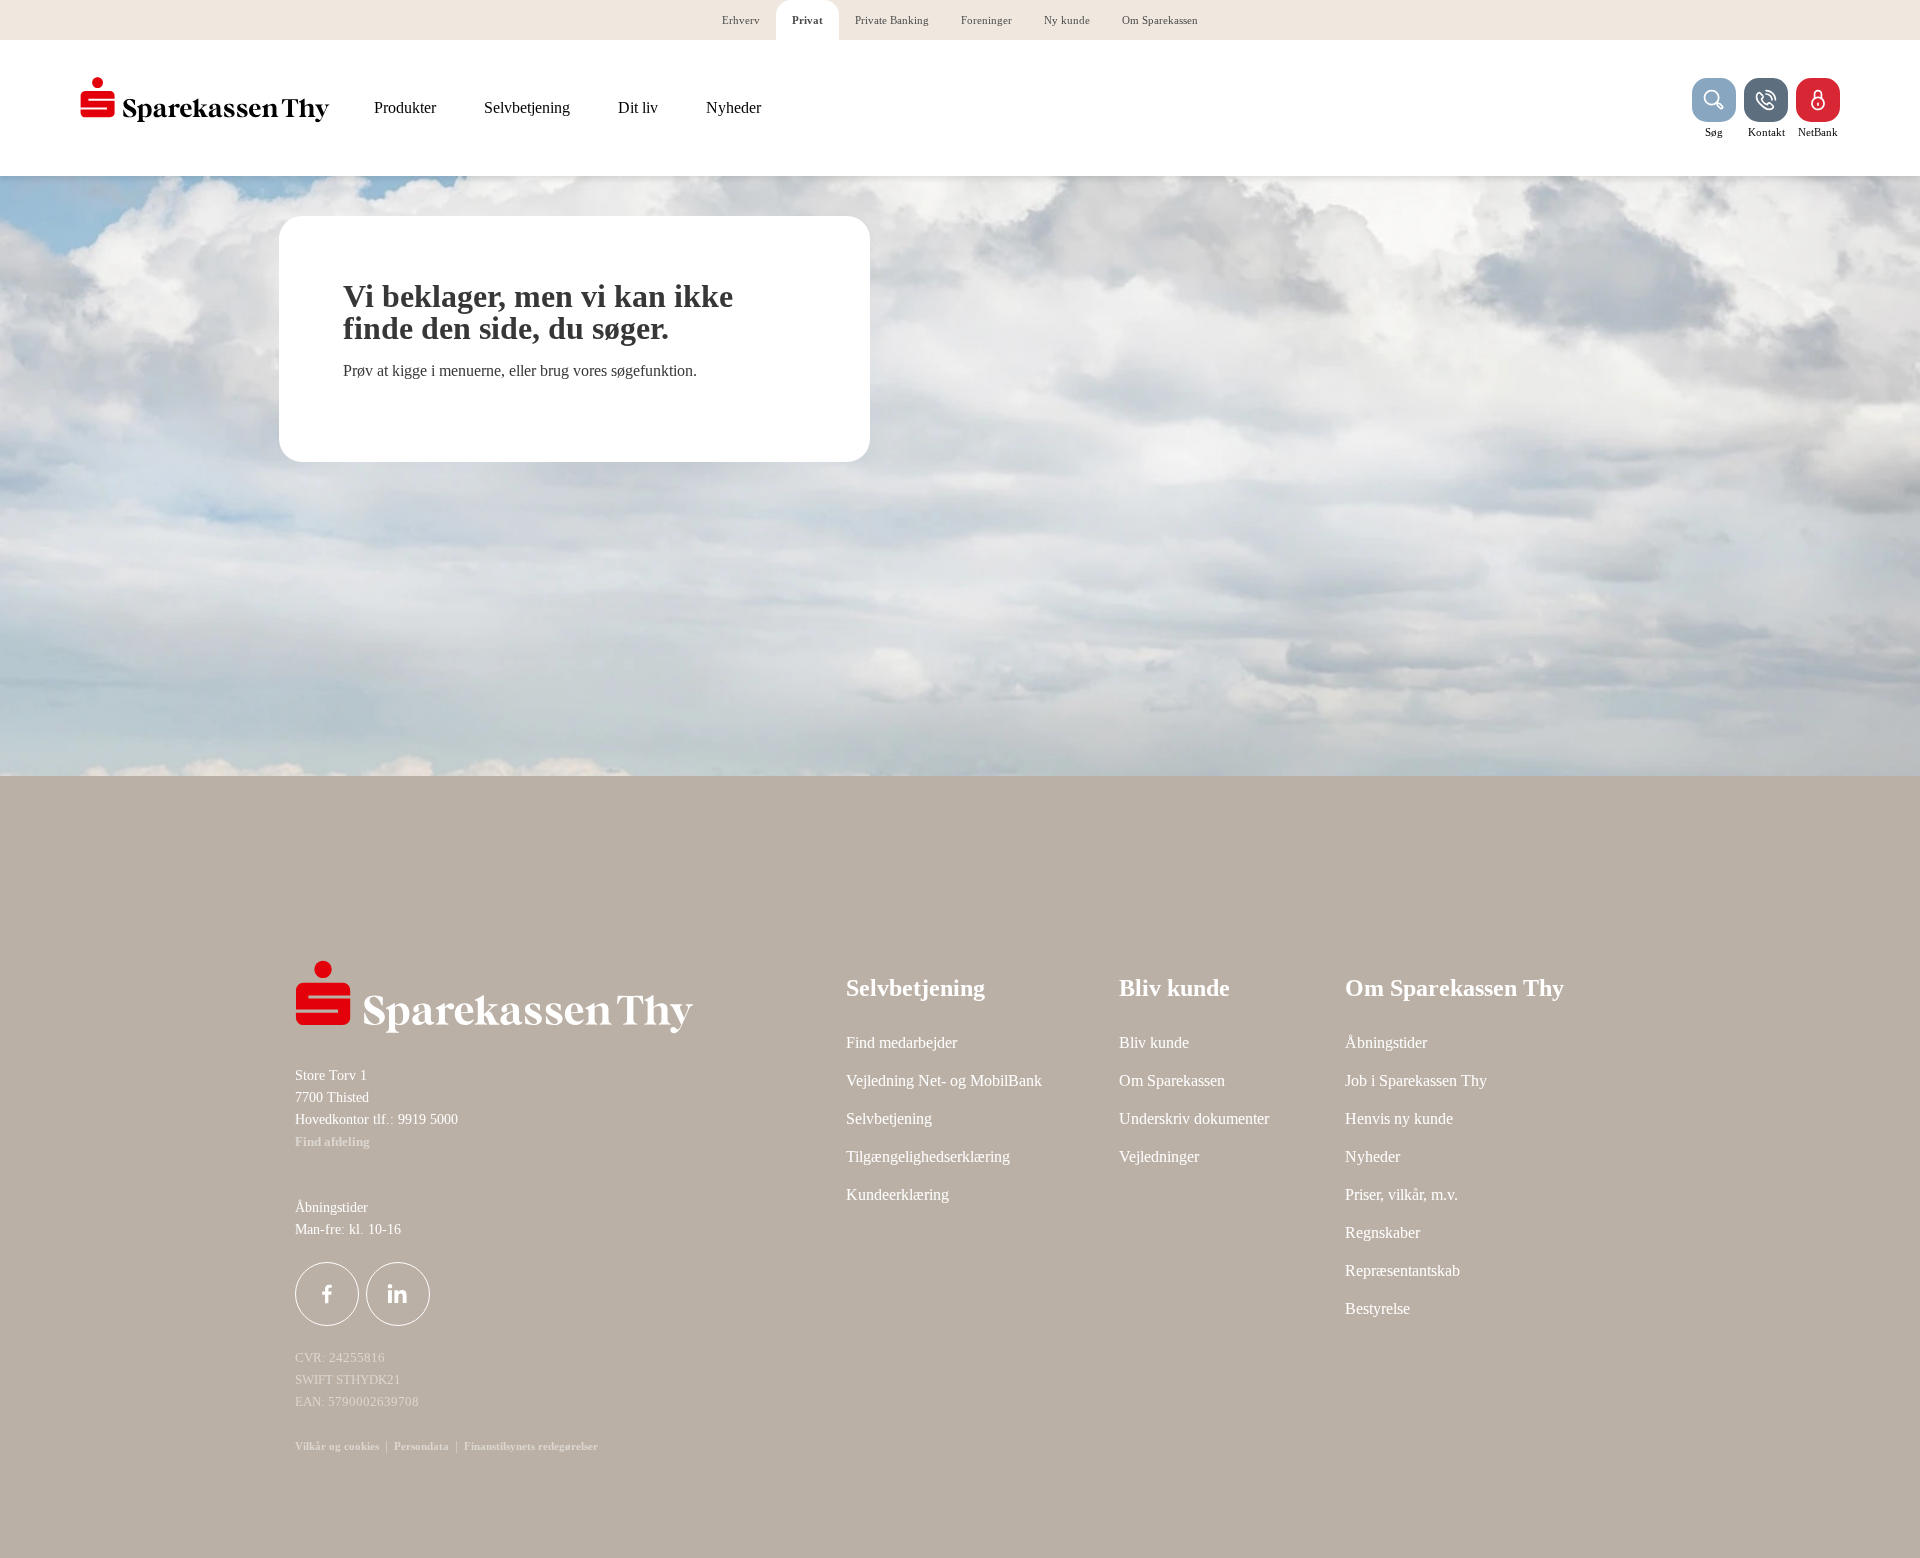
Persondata (421, 1446)
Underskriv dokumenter (1194, 1118)
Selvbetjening (889, 1118)
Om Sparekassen (1172, 1080)
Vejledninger (1159, 1156)
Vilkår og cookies (337, 1446)
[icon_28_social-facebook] (327, 1294)
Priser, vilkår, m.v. (1401, 1194)
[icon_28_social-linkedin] (398, 1294)
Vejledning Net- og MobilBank (944, 1080)
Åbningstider (1386, 1042)
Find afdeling (332, 1142)
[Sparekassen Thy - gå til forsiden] (205, 100)
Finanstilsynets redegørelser (529, 1446)
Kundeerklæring (897, 1194)
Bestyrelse (1377, 1308)
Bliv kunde (1154, 1042)
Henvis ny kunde (1399, 1118)
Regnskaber (1382, 1232)
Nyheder (1372, 1156)
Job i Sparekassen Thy (1416, 1080)
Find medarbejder (901, 1042)
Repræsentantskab (1402, 1270)
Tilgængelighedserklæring (928, 1156)
